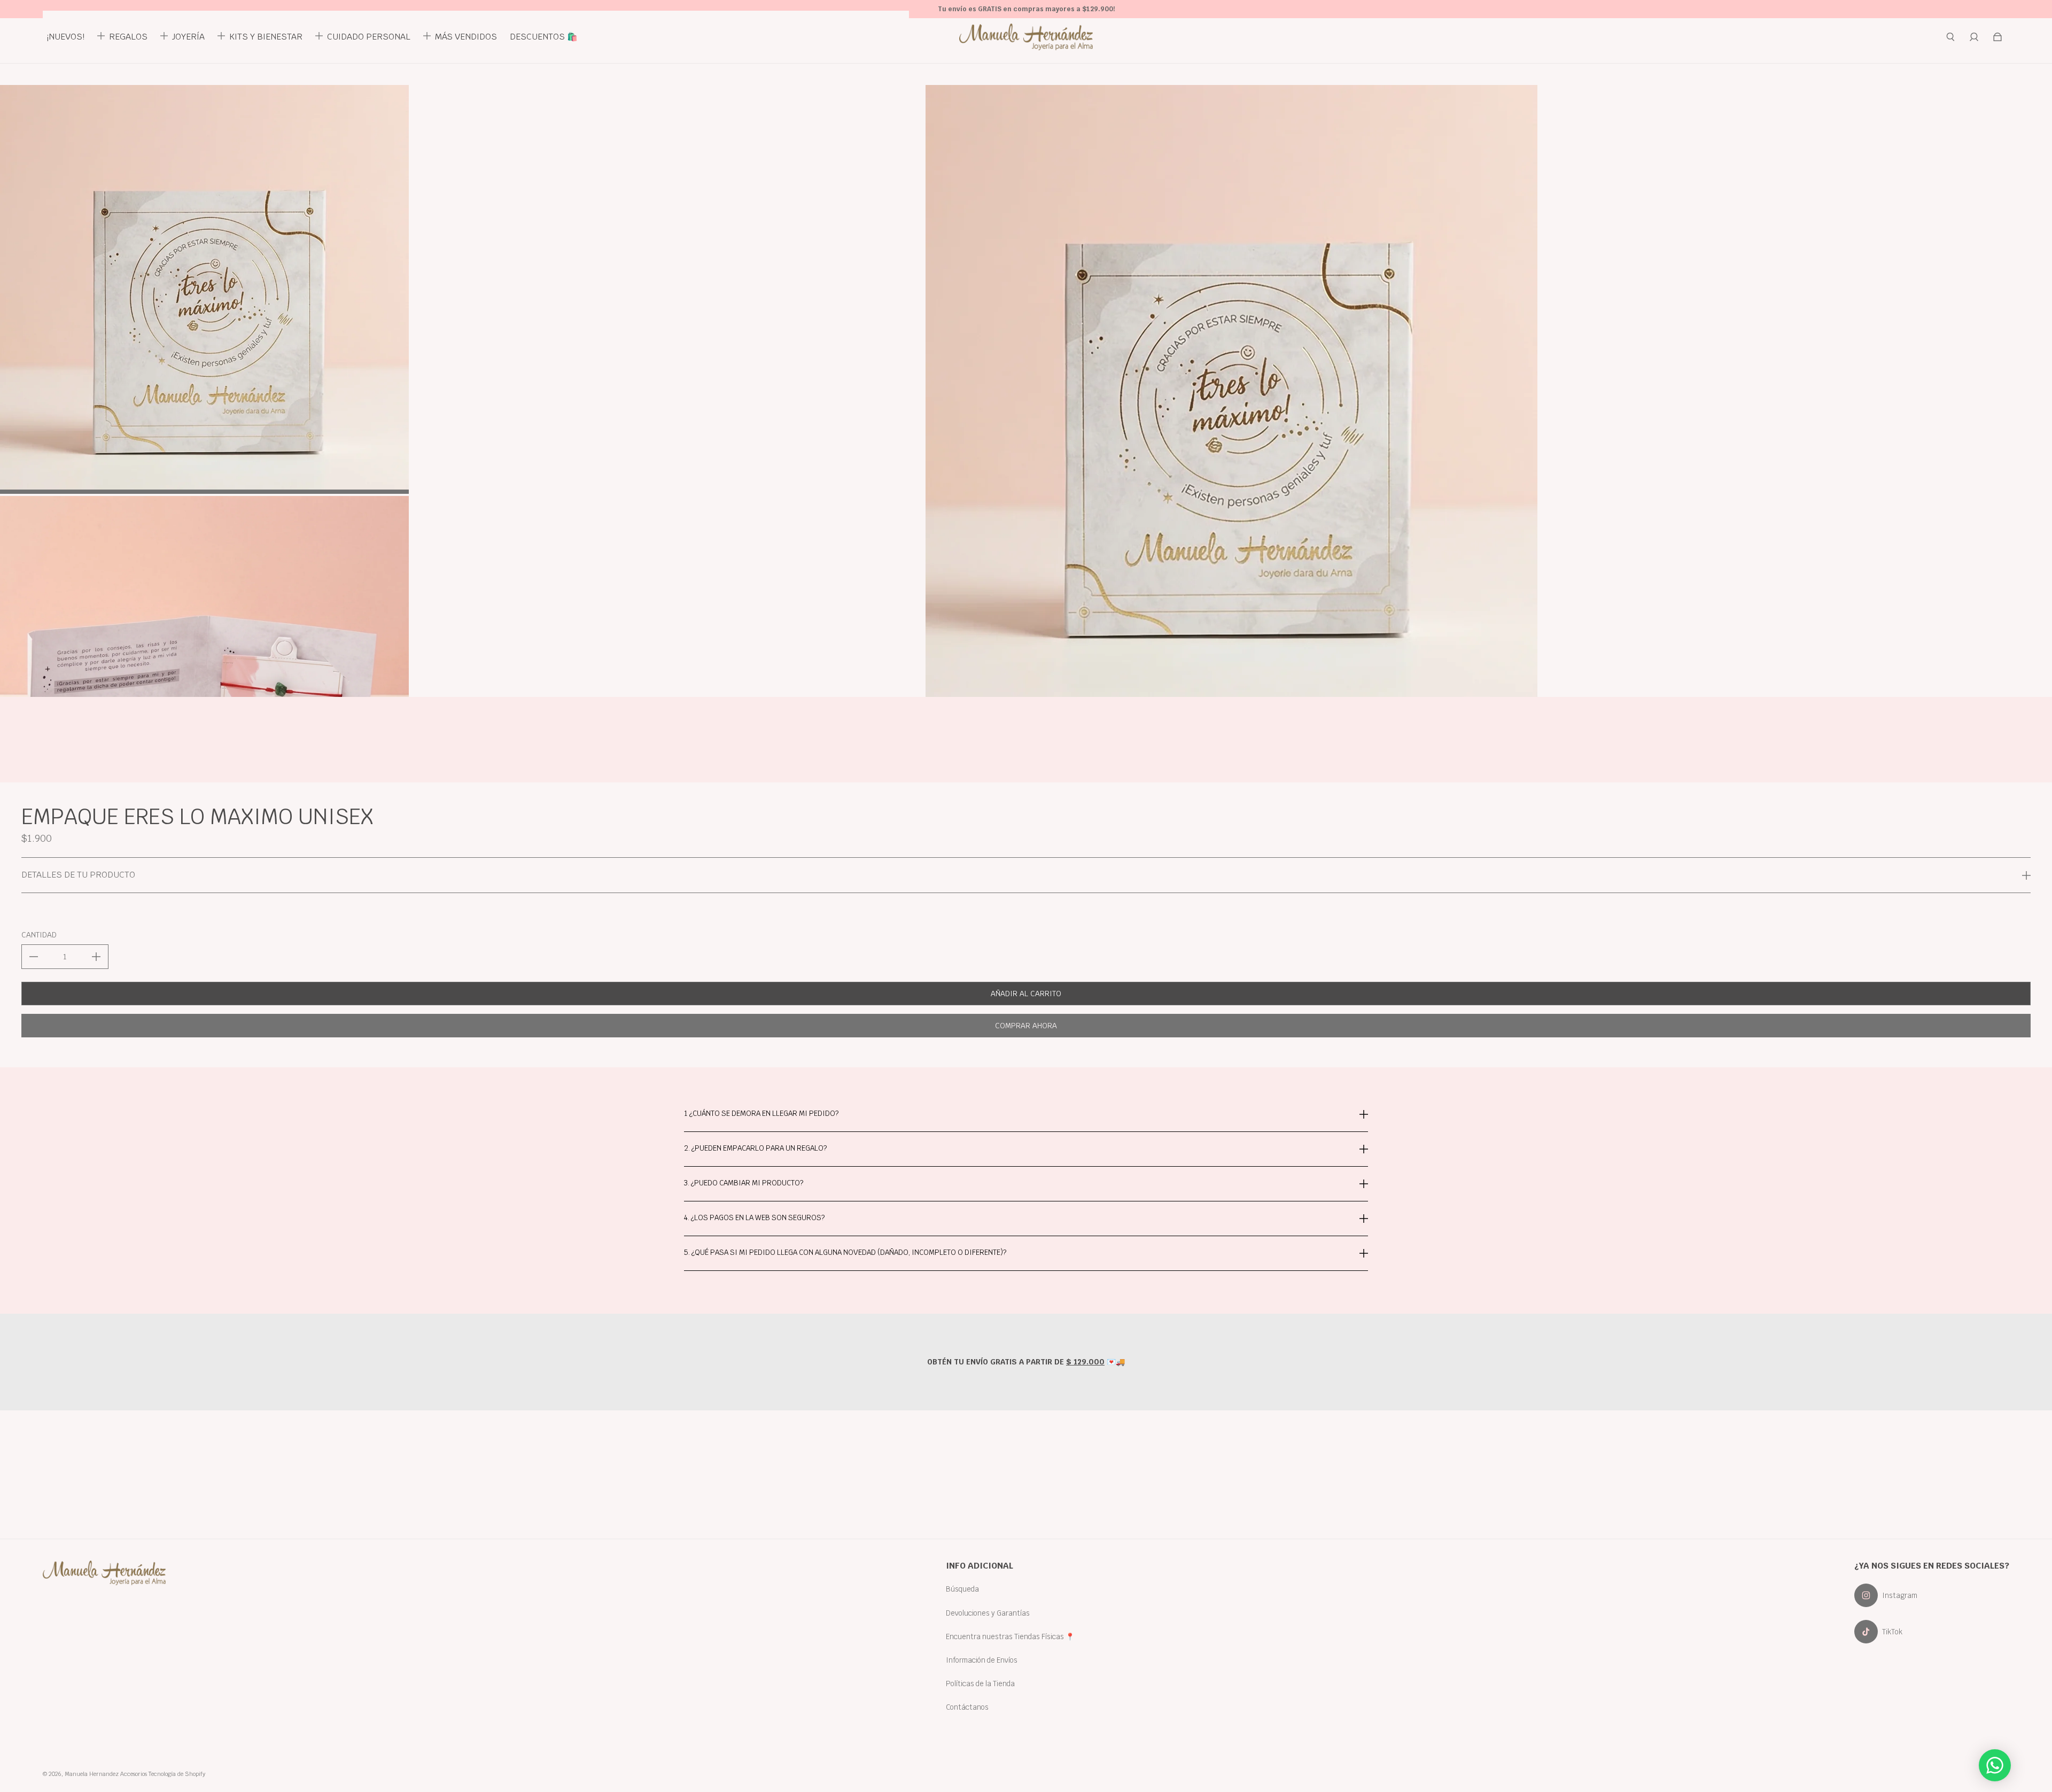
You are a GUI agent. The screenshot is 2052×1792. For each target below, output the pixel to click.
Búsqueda (962, 1589)
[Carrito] (1997, 37)
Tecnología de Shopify (177, 1774)
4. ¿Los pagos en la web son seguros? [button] (754, 1217)
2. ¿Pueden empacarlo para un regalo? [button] (755, 1148)
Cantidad (39, 935)
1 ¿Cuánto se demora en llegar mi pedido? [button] (761, 1114)
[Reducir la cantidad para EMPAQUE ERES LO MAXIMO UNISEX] (34, 957)
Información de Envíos (982, 1660)
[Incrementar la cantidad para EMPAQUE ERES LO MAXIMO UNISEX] (96, 957)
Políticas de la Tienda (980, 1684)
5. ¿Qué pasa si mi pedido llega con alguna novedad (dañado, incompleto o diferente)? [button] (845, 1252)
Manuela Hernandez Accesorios (106, 1774)
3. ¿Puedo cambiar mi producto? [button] (744, 1183)
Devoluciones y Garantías (988, 1613)
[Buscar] (1950, 37)
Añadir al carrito (1026, 994)
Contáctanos (967, 1707)
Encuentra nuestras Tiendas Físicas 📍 (1010, 1636)
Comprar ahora (1026, 1026)
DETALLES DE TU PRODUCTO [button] (78, 875)
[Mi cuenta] (1974, 37)
